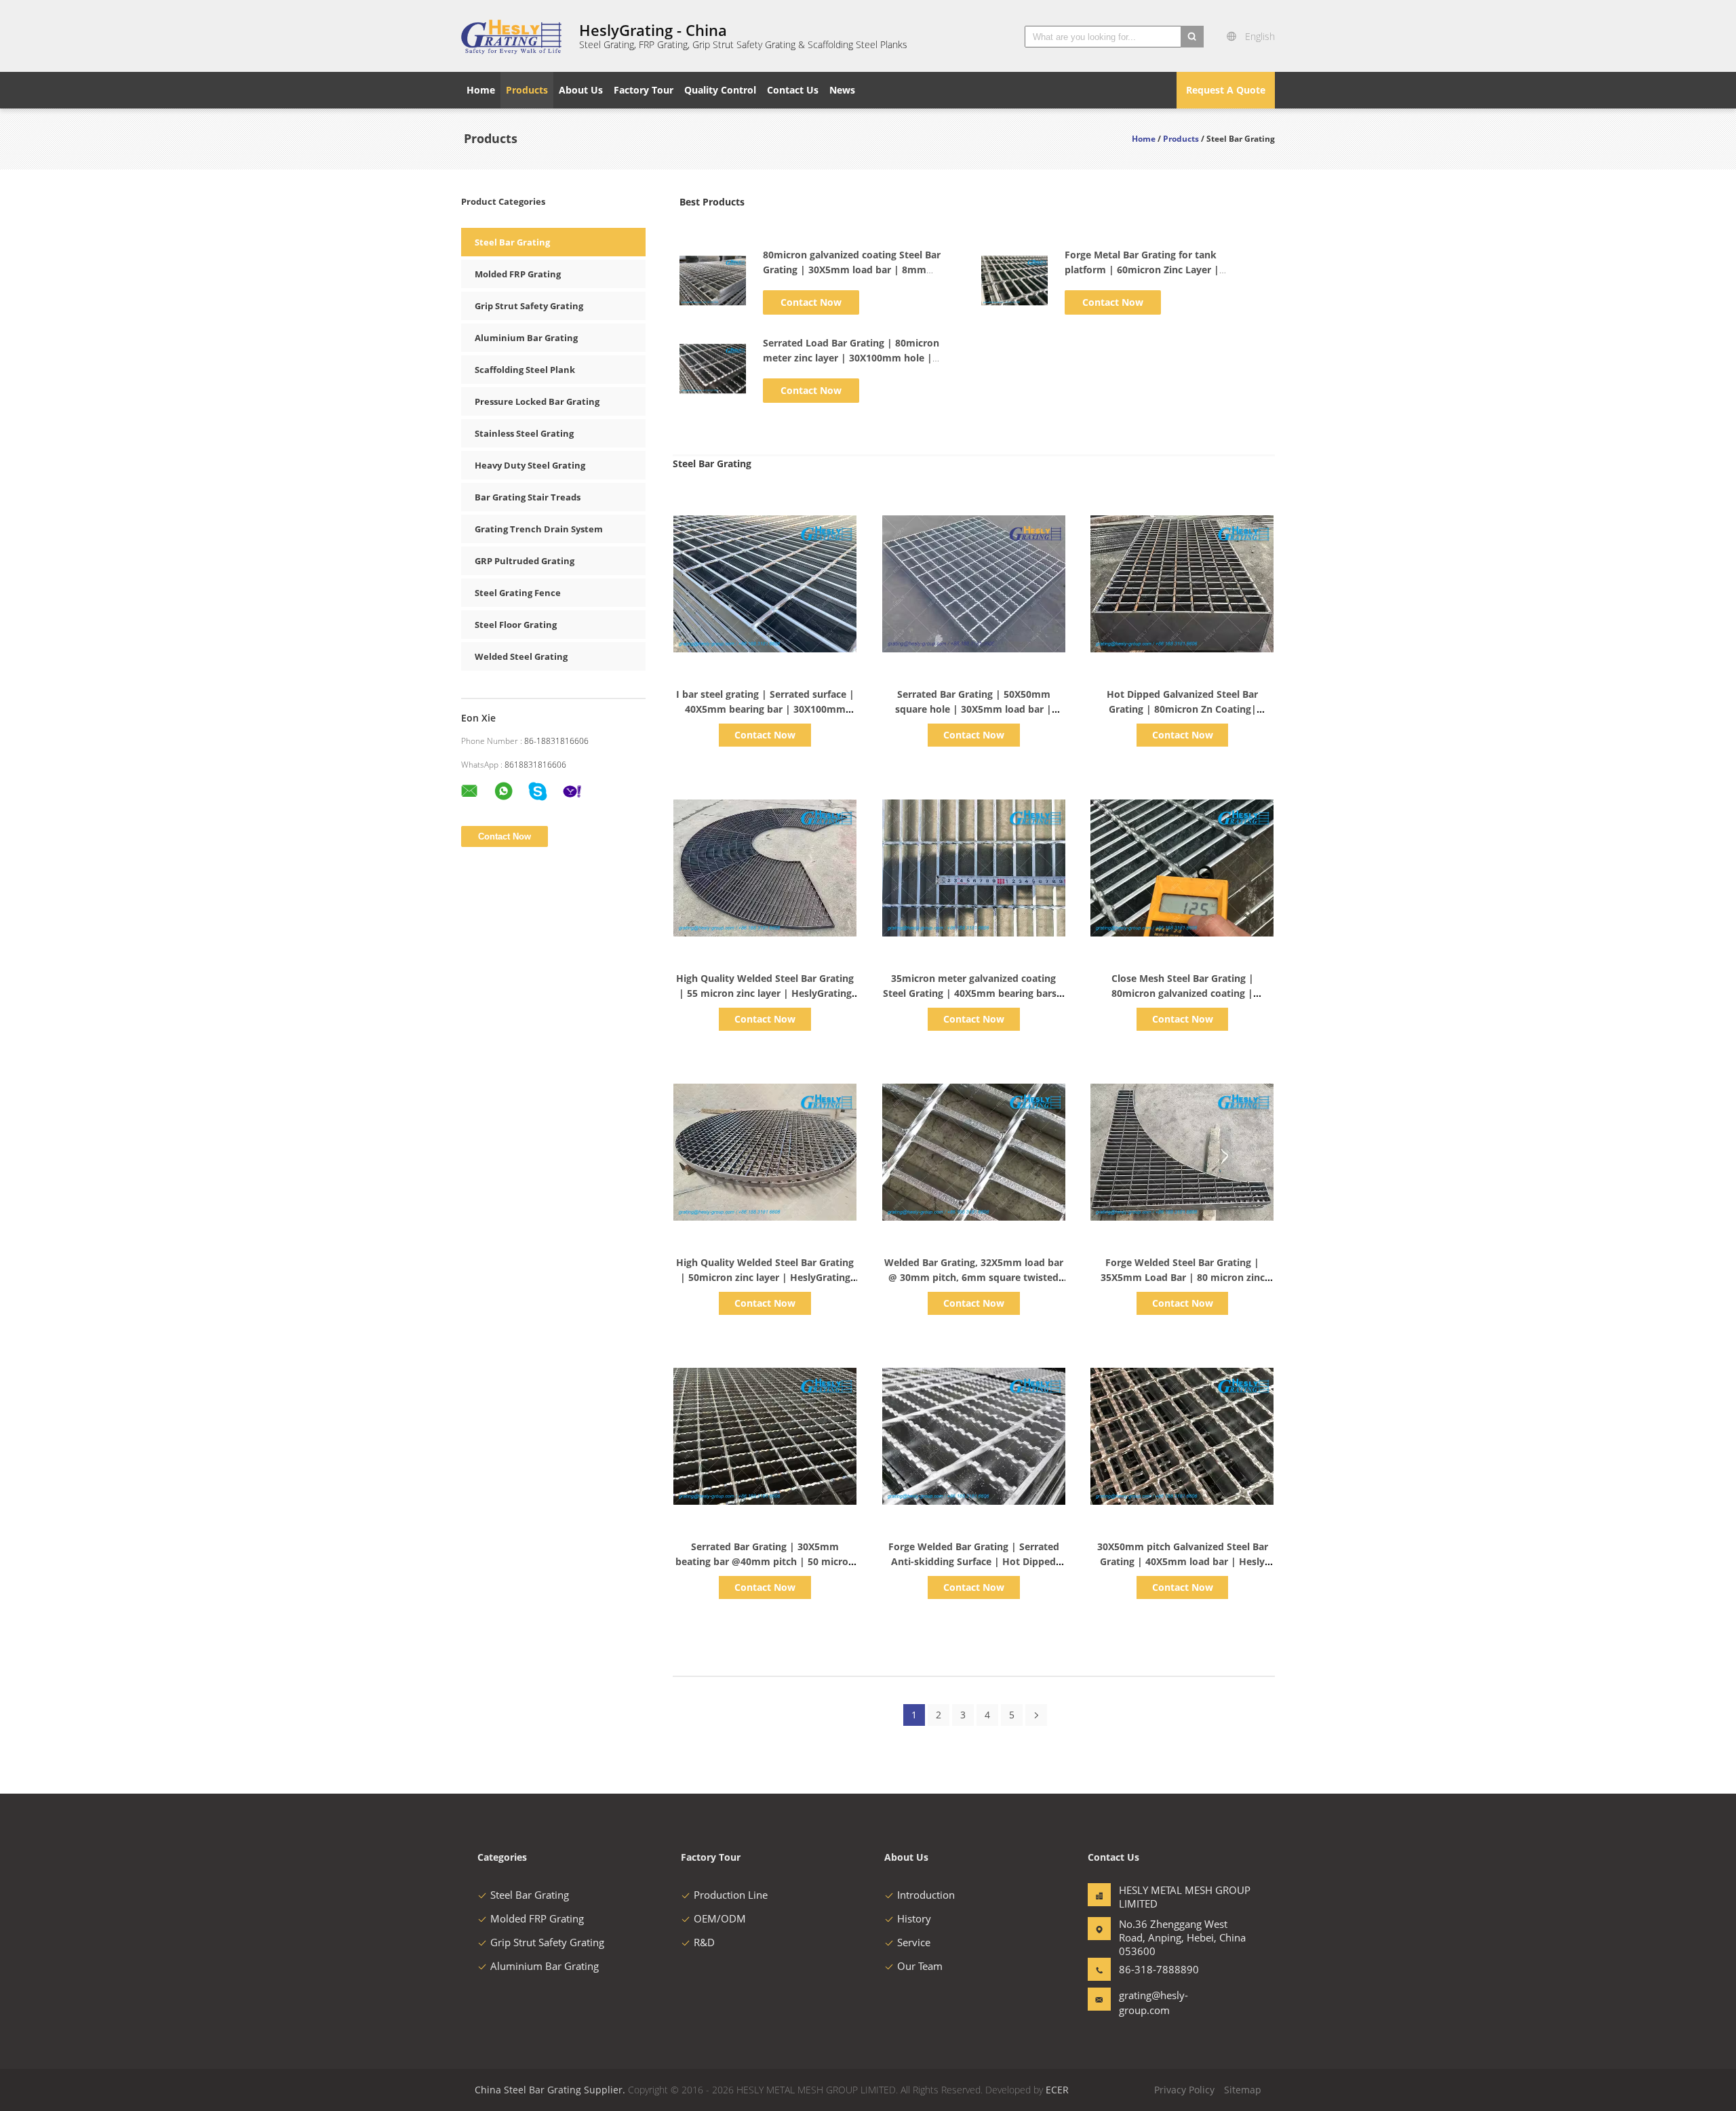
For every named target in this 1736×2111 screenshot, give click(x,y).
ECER (1057, 2090)
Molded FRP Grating (518, 274)
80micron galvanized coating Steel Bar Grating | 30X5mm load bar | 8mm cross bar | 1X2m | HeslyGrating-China (853, 270)
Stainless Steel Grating (524, 433)
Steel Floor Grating (516, 625)
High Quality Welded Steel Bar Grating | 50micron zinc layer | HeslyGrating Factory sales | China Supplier (765, 1277)
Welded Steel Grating (521, 656)
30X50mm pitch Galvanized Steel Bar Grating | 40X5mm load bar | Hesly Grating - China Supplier (1183, 1561)
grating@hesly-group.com (1153, 2003)
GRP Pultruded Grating (525, 561)
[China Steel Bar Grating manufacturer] (512, 36)
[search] (1192, 37)
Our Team (920, 1966)
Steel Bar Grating (512, 242)
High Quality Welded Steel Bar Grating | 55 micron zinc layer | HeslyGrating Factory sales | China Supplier (765, 993)
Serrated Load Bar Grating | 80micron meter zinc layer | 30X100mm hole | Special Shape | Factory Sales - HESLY (851, 358)
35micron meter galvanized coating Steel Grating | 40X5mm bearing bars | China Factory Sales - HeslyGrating (974, 993)
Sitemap (1243, 2090)
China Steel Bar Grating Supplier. (551, 2090)
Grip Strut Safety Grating (529, 306)
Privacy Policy (1184, 2090)
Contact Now (811, 302)
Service (914, 1942)
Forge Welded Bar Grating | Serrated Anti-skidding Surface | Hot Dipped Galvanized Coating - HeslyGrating (974, 1561)
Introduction (926, 1895)
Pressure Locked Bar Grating (537, 401)
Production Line (731, 1895)
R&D (704, 1942)
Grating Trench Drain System (539, 529)
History (914, 1918)
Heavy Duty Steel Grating (530, 465)
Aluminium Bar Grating (526, 338)
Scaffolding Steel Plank (525, 370)
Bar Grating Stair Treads (528, 497)
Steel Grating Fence (518, 593)
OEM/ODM (720, 1918)
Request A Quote (1226, 90)
